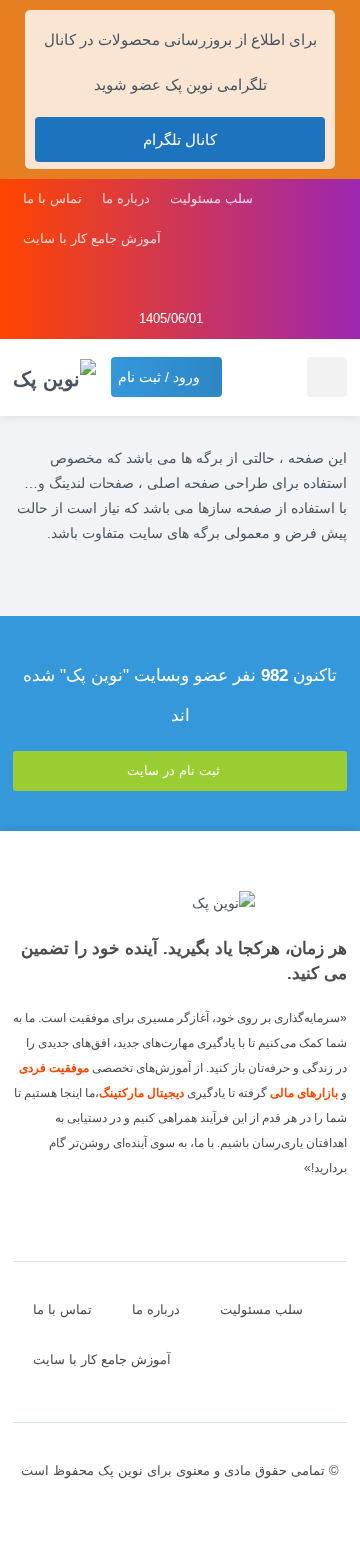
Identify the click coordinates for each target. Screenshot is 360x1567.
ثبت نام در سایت (175, 770)
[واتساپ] (180, 279)
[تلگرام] (208, 279)
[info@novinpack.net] (152, 279)
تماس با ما (52, 198)
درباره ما (126, 198)
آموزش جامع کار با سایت (92, 238)
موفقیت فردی (54, 1068)
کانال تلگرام (180, 139)
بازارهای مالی (304, 1093)
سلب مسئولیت (211, 198)
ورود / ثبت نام (161, 377)
